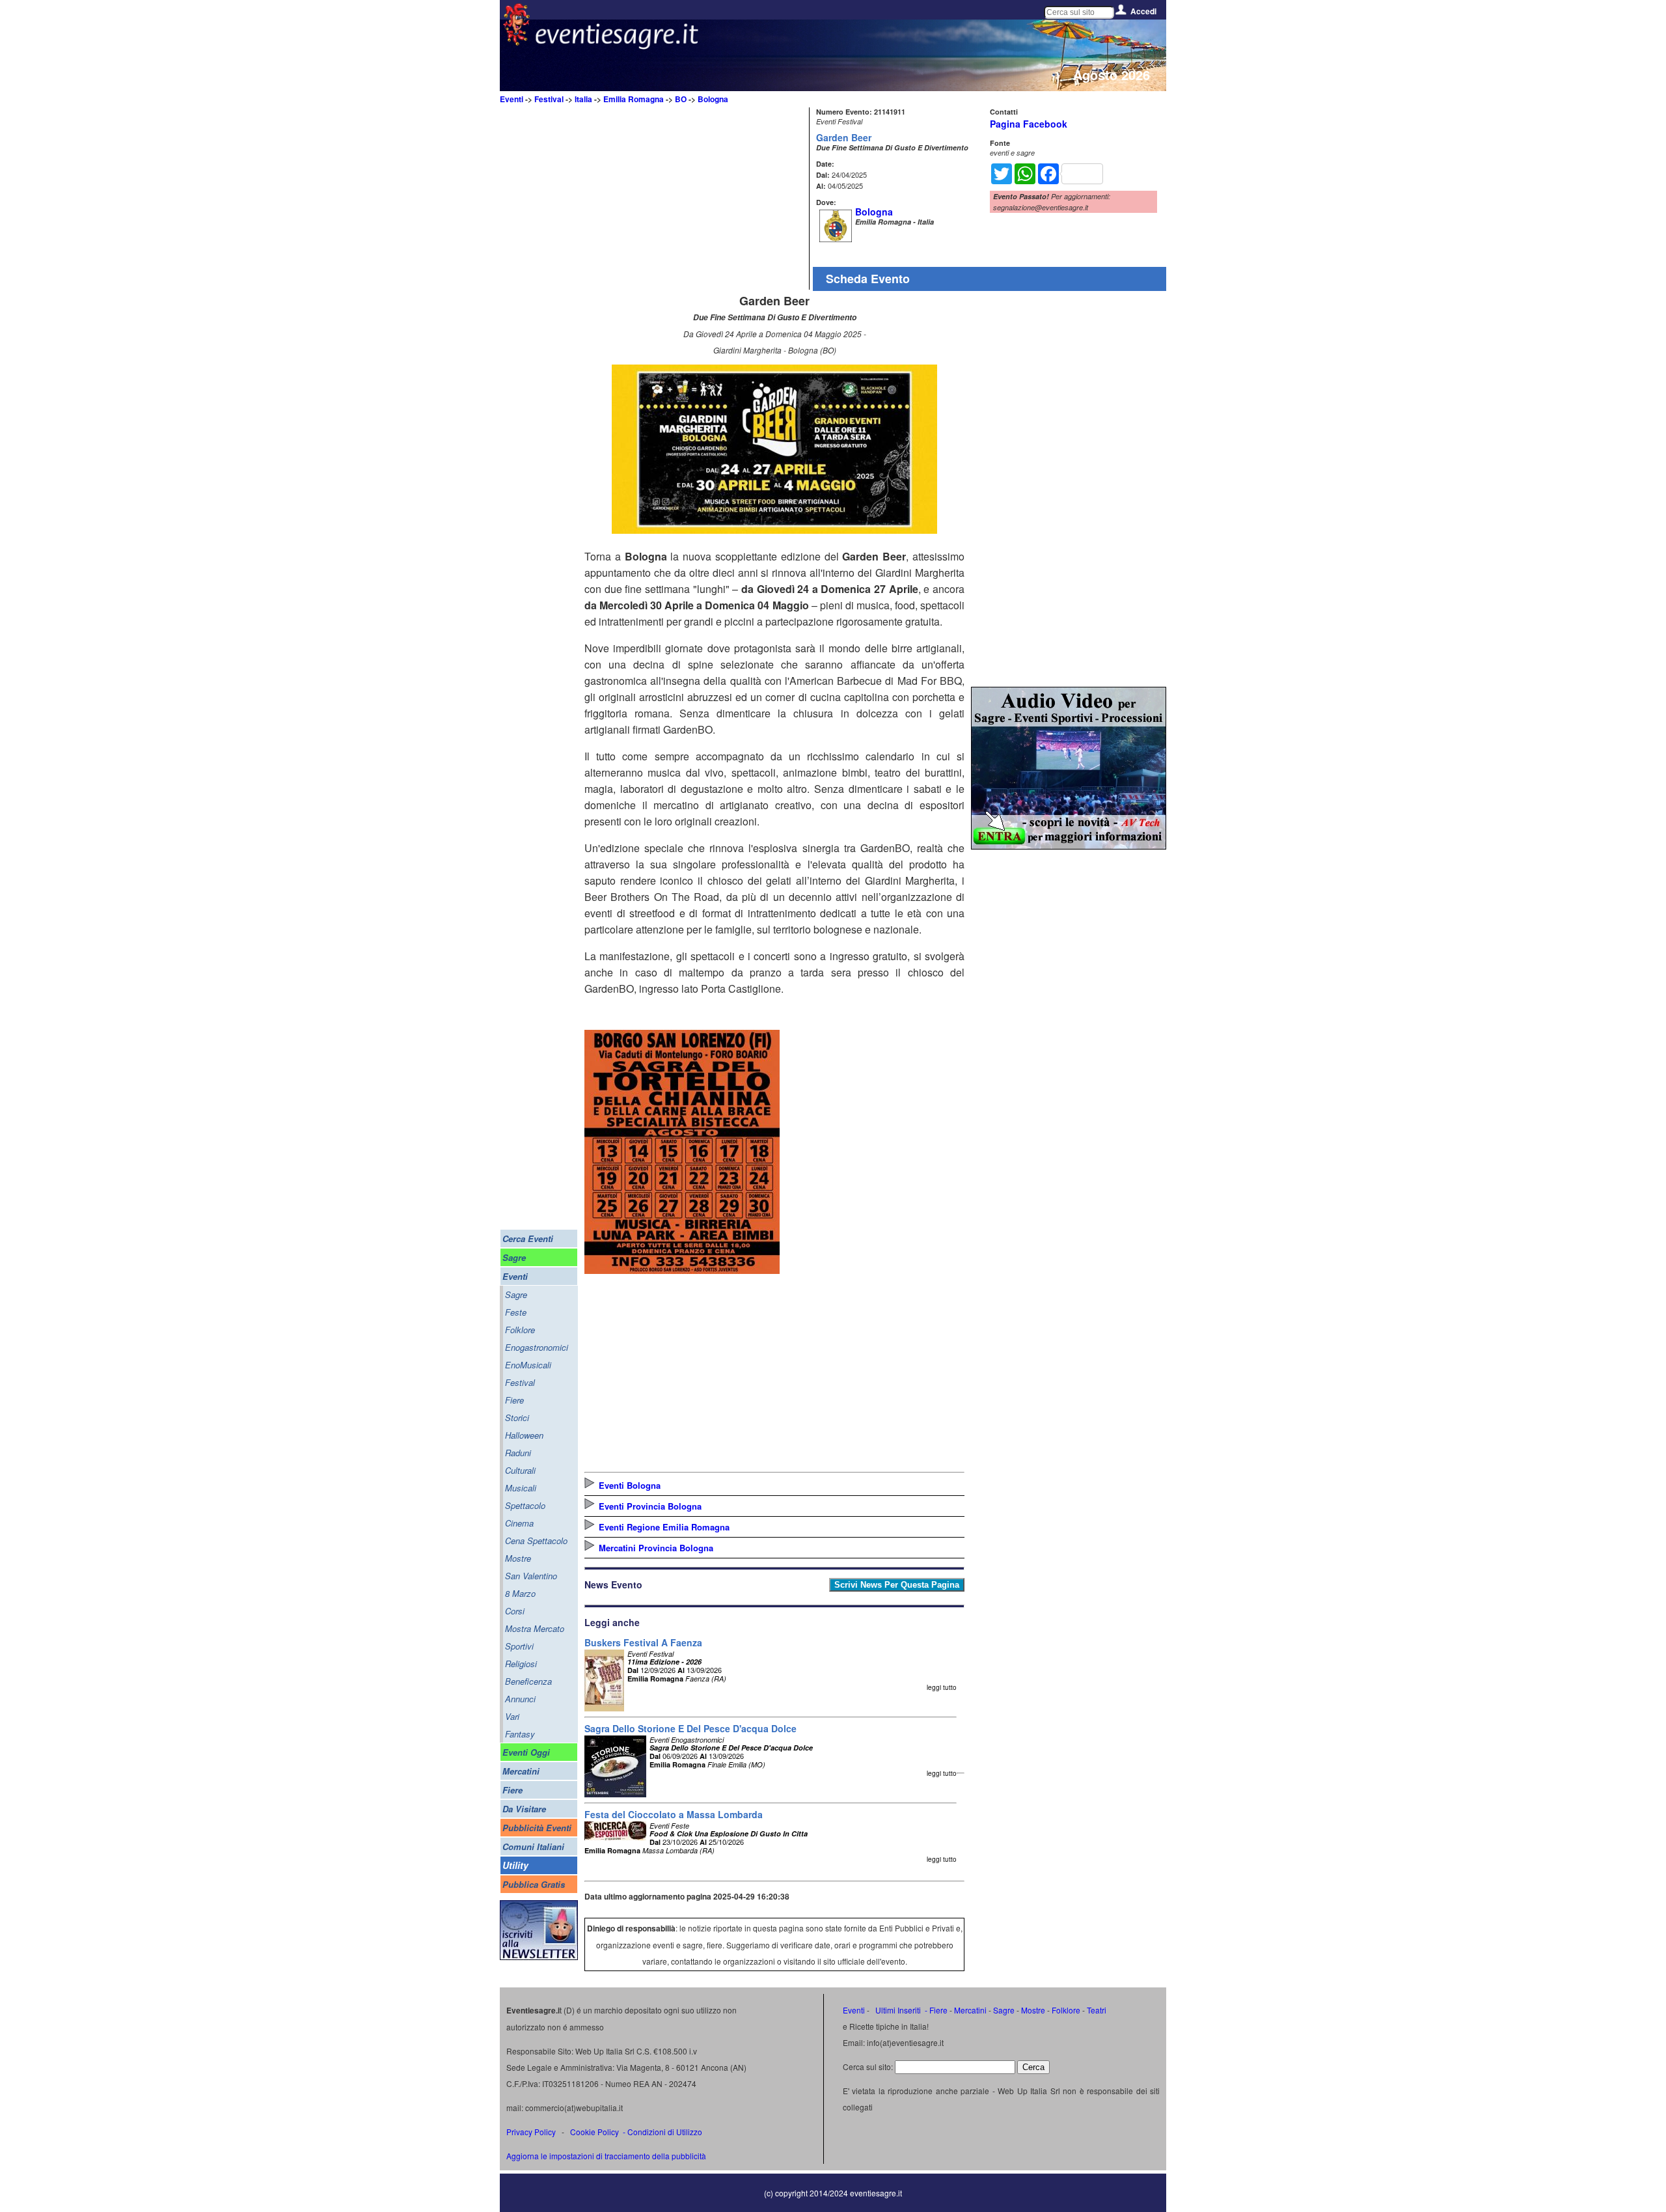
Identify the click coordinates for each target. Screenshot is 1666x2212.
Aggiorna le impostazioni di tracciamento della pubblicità (606, 2156)
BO (681, 99)
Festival (549, 99)
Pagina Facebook (1029, 124)
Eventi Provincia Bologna (650, 1506)
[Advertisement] (695, 199)
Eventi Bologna (630, 1485)
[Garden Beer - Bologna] (774, 530)
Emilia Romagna (634, 99)
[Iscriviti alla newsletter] (539, 1956)
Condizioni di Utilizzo (665, 2132)
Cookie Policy (594, 2132)
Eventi (512, 99)
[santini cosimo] (682, 1270)
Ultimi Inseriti (897, 2010)
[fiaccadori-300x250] (1069, 845)
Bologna (713, 99)
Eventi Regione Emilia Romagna (664, 1527)
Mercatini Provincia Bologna (656, 1548)
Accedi (1143, 11)
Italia (583, 99)
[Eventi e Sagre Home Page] (516, 42)
